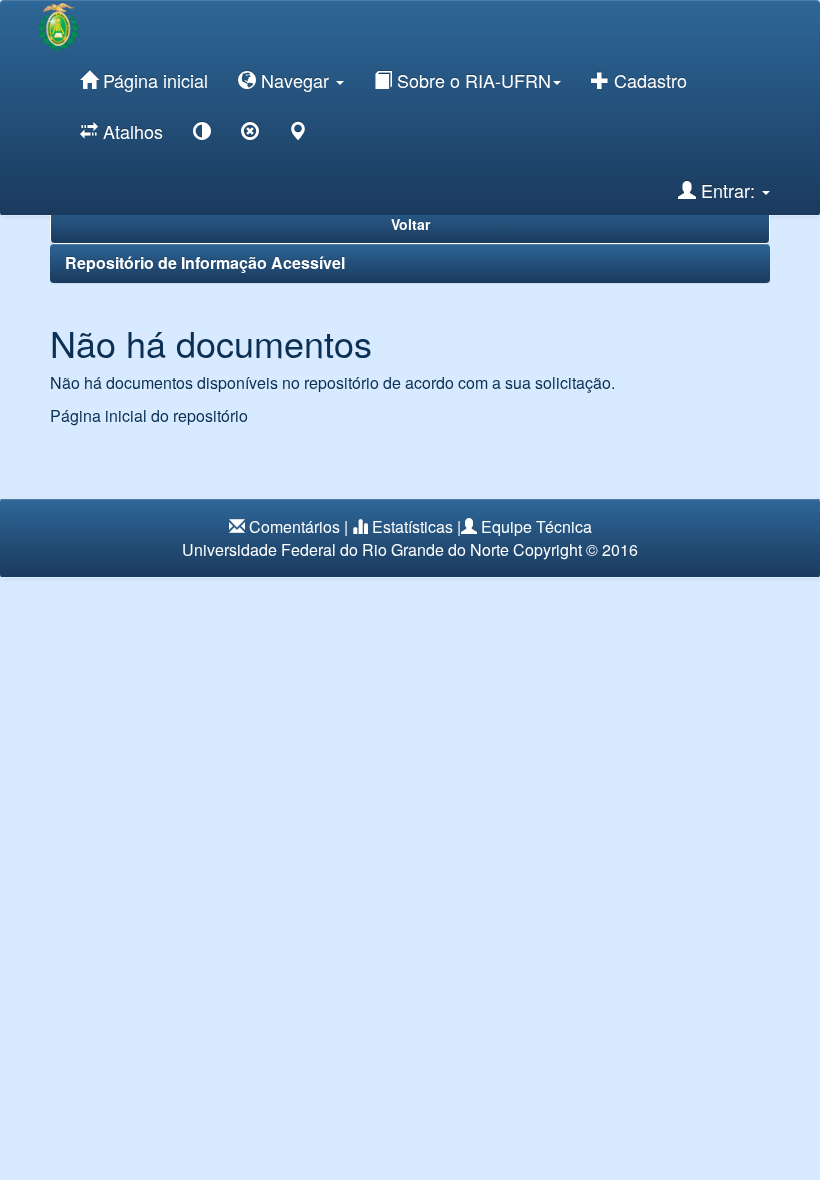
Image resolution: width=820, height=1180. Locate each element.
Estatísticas (412, 526)
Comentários (294, 526)
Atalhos (130, 131)
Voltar (410, 224)
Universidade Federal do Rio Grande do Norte (345, 549)
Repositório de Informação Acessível (205, 262)
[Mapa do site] (298, 134)
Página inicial (153, 80)
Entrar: (728, 190)
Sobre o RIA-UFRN (471, 80)
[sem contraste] (250, 134)
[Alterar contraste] (202, 134)
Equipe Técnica (536, 526)
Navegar (295, 80)
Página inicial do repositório (149, 415)
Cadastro (648, 80)
